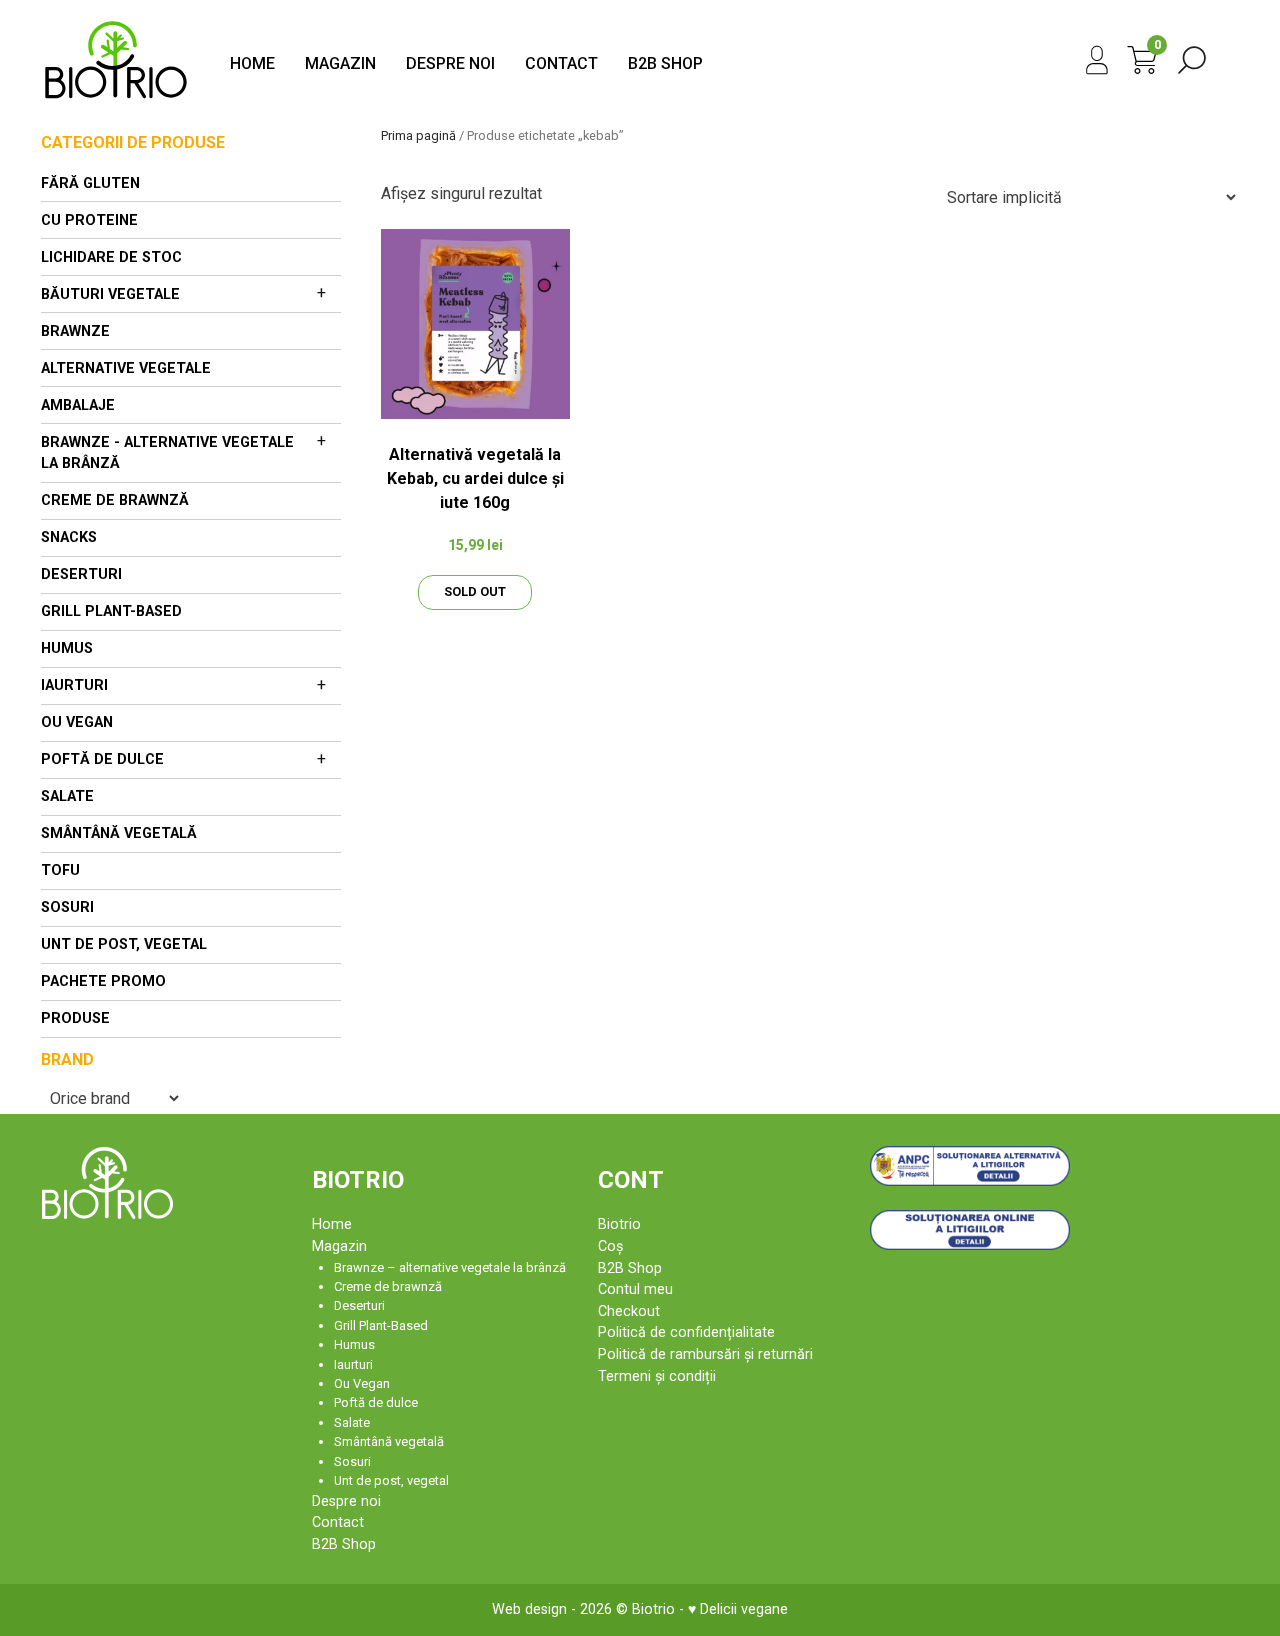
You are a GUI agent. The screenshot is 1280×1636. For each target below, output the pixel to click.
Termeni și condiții (657, 1376)
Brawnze (75, 331)
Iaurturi (74, 685)
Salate (67, 796)
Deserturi (81, 574)
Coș (610, 1246)
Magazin (340, 63)
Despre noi (450, 63)
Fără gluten (90, 183)
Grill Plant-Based (111, 611)
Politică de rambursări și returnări (705, 1354)
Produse (75, 1018)
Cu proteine (89, 220)
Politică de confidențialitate (686, 1332)
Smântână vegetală (119, 833)
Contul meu (635, 1289)
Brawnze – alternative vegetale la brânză (450, 1267)
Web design (529, 1609)
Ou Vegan (77, 722)
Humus (67, 648)
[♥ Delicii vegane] (116, 99)
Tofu (60, 870)
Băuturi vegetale (110, 294)
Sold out (475, 591)
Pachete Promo (103, 981)
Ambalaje (78, 405)
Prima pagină (418, 135)
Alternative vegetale (126, 368)
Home (252, 63)
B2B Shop (665, 63)
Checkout (629, 1311)
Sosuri (67, 907)
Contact (561, 63)
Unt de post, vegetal (124, 944)
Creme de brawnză (115, 500)
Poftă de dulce (102, 759)
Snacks (69, 537)
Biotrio (619, 1224)
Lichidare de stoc (111, 257)
